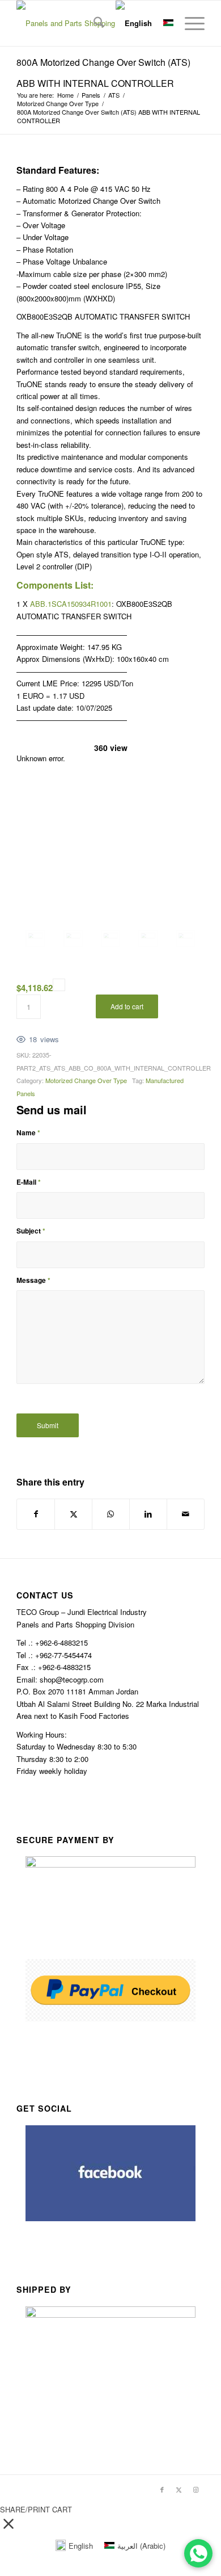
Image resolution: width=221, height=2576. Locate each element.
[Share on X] (73, 1514)
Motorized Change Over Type (86, 1080)
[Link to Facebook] (162, 2489)
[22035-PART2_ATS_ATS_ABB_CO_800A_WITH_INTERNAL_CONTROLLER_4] (185, 939)
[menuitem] (93, 23)
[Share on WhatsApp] (111, 1514)
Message (33, 1280)
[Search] (93, 23)
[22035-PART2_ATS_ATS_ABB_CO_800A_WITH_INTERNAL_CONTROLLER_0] (35, 939)
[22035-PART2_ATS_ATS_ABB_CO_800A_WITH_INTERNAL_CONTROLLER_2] (110, 939)
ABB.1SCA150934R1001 (71, 604)
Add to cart (127, 1006)
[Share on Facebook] (36, 1514)
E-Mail (29, 1182)
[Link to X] (179, 2489)
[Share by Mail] (186, 1514)
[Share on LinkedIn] (148, 1514)
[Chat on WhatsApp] (198, 2553)
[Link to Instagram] (196, 2489)
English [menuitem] (81, 2546)
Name (28, 1133)
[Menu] (189, 23)
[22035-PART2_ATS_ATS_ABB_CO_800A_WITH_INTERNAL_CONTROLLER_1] (73, 939)
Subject (31, 1231)
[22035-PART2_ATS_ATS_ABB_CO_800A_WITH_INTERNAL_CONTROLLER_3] (148, 939)
